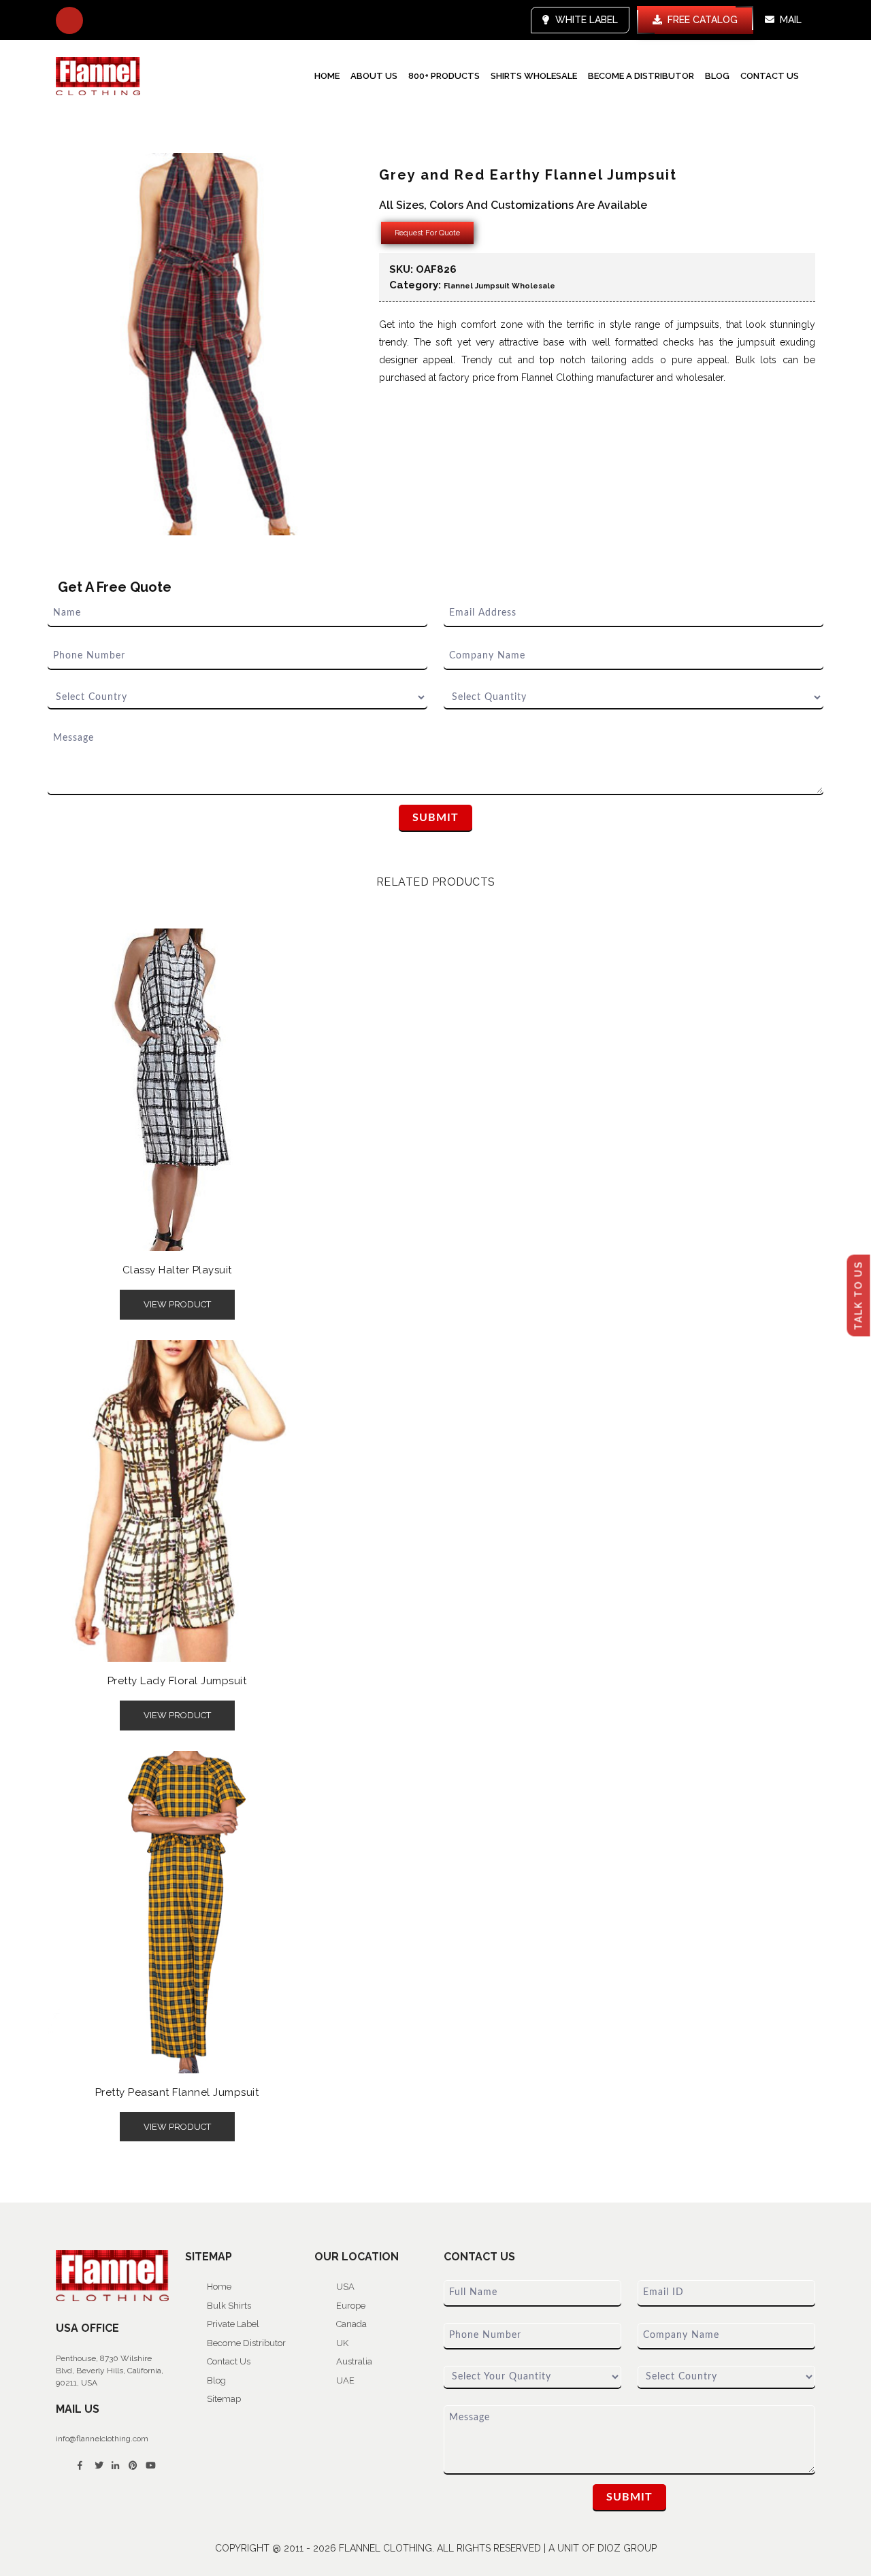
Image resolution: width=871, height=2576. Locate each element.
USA (345, 2287)
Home (327, 76)
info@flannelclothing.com (102, 2439)
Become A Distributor (641, 76)
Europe (351, 2306)
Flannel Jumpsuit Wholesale (499, 286)
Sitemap (224, 2399)
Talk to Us (859, 1295)
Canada (351, 2324)
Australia (354, 2361)
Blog (717, 76)
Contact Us (770, 76)
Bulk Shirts (229, 2306)
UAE (345, 2380)
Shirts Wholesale (534, 76)
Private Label (233, 2324)
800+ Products (444, 76)
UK (342, 2343)
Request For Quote (427, 233)
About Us (374, 76)
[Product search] (69, 20)
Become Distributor (246, 2343)
